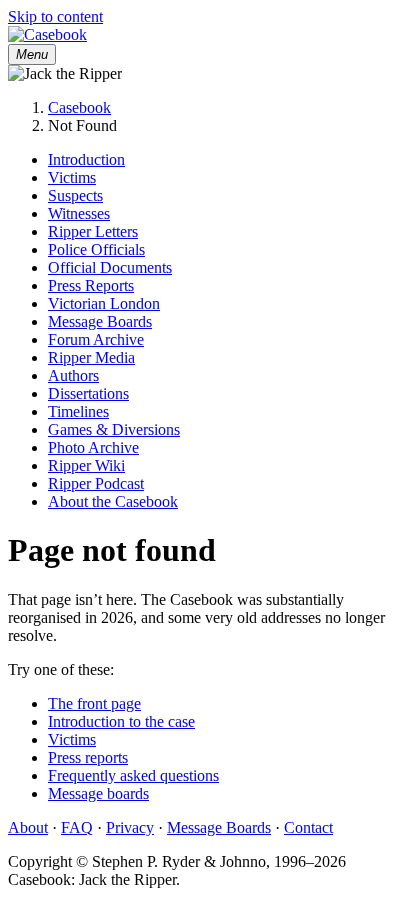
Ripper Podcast (96, 483)
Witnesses (79, 213)
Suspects (75, 195)
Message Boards (100, 321)
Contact (308, 827)
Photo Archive (93, 447)
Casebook (79, 107)
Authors (73, 375)
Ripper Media (91, 357)
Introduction (86, 159)
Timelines (78, 411)
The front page (94, 703)
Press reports (88, 757)
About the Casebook (113, 501)
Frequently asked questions (133, 775)
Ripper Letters (93, 231)
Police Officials (96, 249)
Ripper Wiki (86, 465)
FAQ (77, 827)
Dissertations (88, 393)
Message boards (98, 793)
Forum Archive (96, 339)
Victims (72, 177)
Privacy (130, 827)
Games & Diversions (114, 429)
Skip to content (55, 16)
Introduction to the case (121, 721)
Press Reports (91, 285)
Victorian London (104, 303)
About (28, 827)
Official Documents (110, 267)
